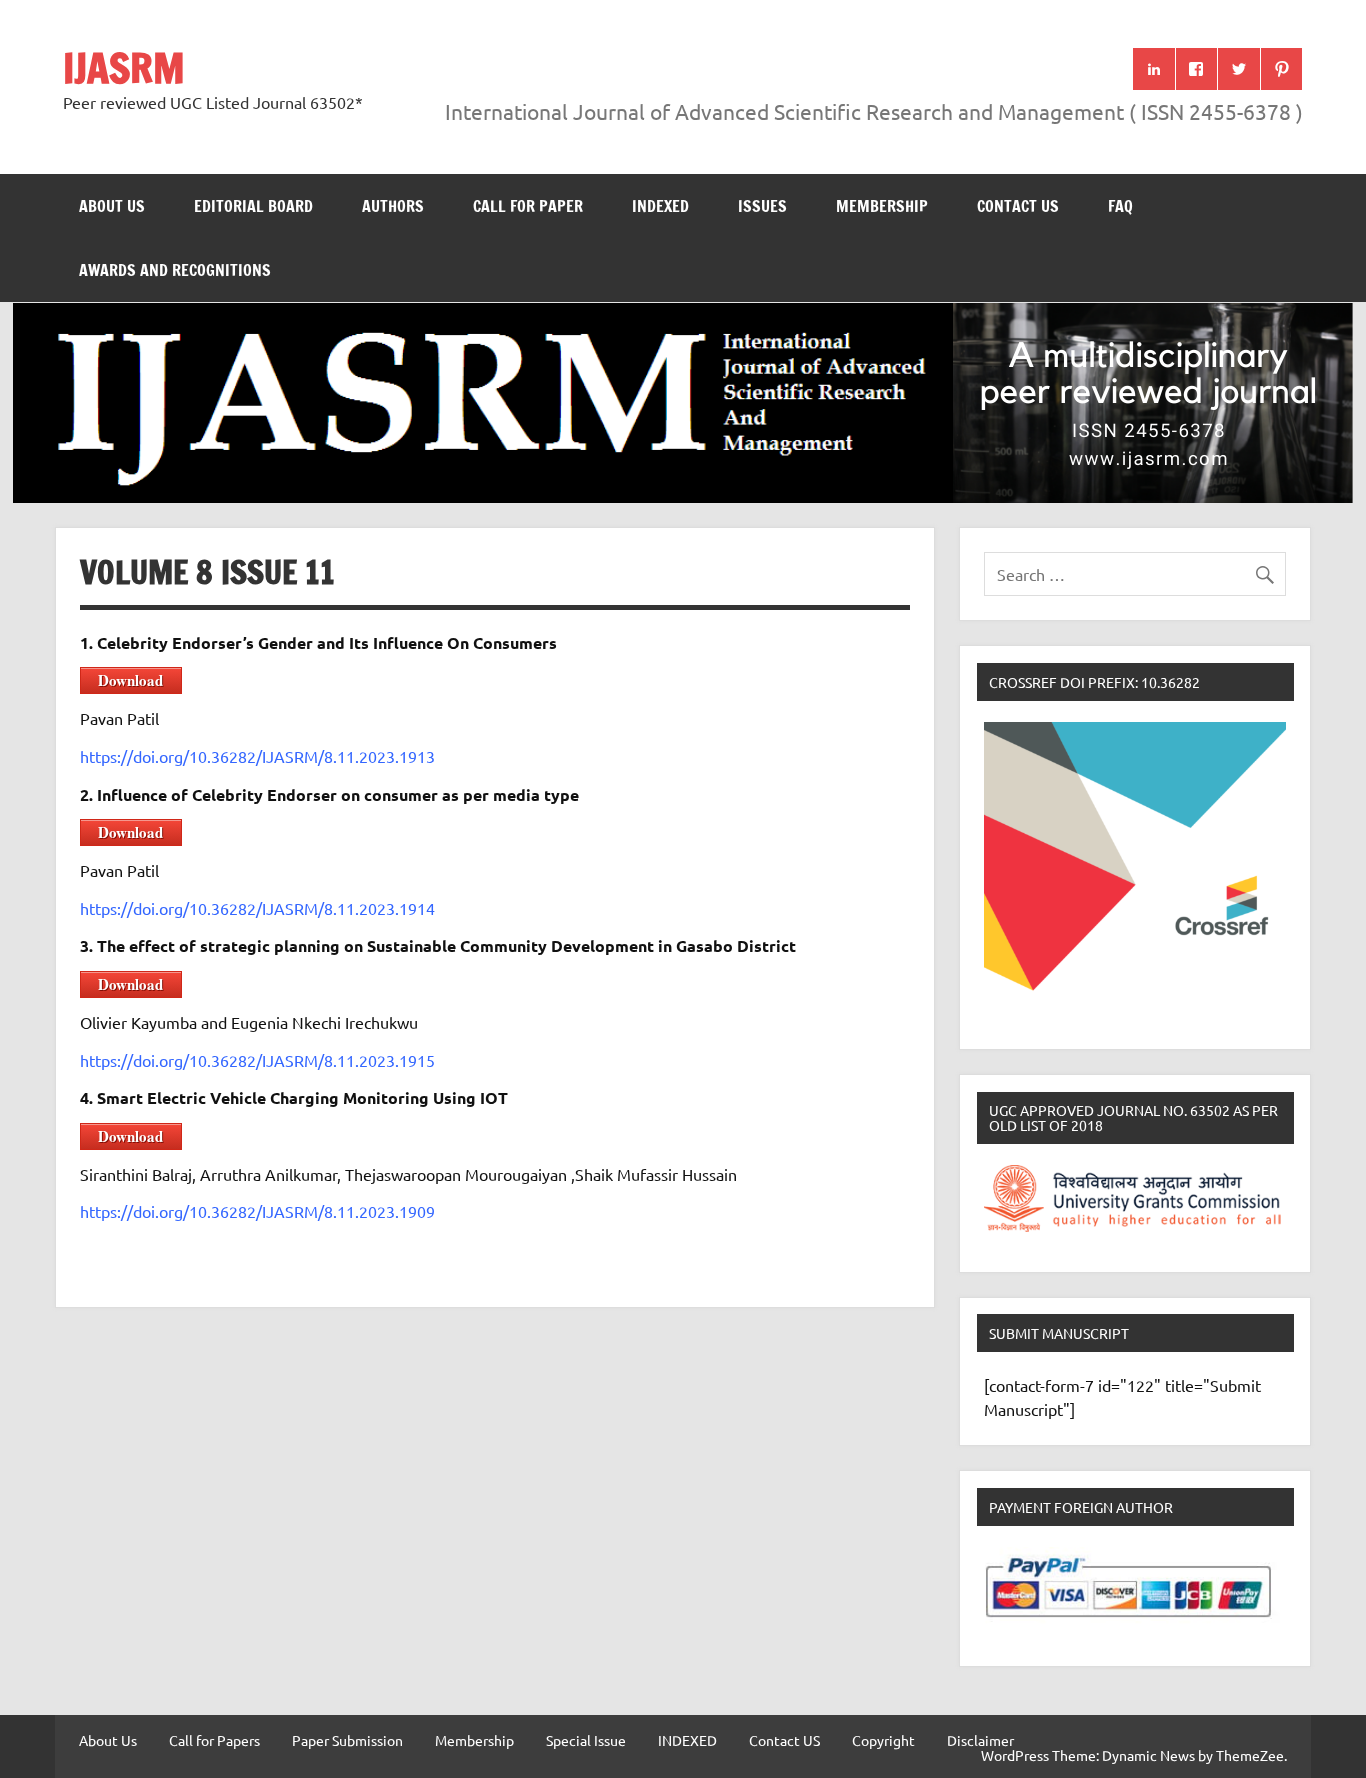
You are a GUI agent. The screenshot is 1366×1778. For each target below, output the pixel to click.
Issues (762, 206)
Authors (393, 206)
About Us (112, 206)
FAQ (1120, 206)
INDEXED (660, 206)
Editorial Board (253, 206)
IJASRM (124, 67)
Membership (882, 206)
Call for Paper (528, 206)
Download (130, 680)
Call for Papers (214, 1740)
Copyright (883, 1740)
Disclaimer (980, 1740)
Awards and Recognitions (175, 270)
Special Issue (586, 1740)
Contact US (1018, 206)
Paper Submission (347, 1740)
